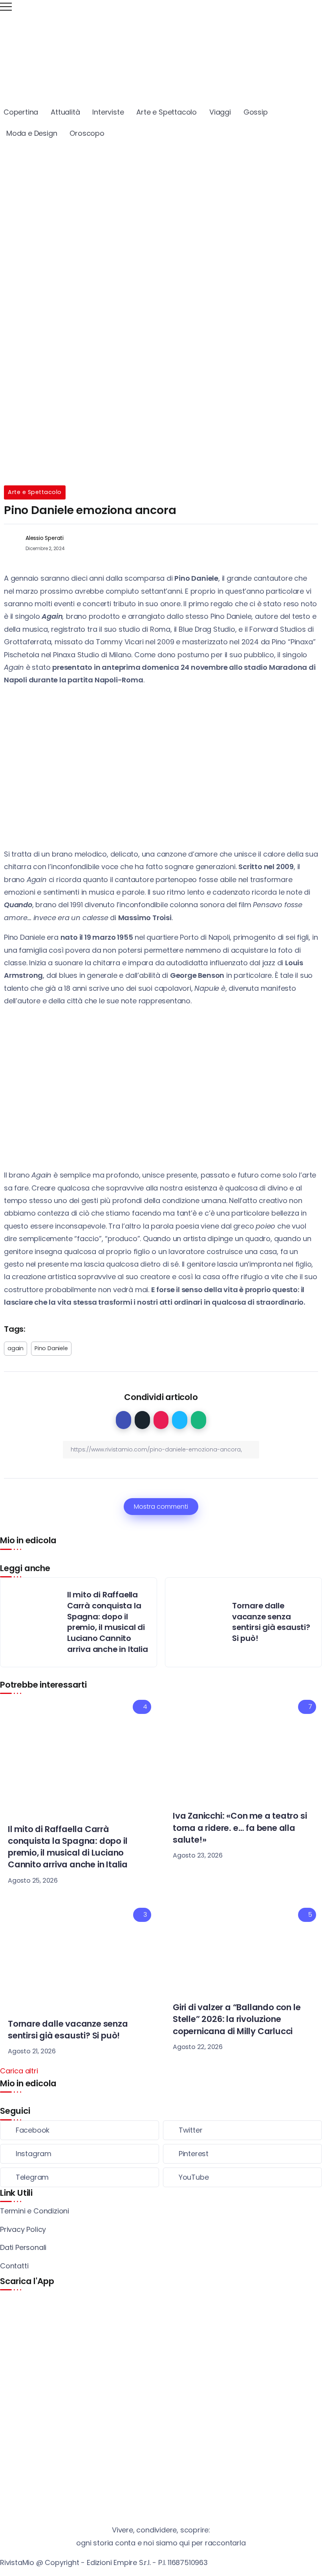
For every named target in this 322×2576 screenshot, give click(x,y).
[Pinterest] (242, 2154)
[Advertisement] (161, 203)
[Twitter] (242, 2130)
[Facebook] (80, 2130)
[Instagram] (80, 2154)
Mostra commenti (161, 1507)
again (16, 1348)
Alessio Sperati (45, 538)
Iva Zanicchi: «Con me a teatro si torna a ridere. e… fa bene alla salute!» (240, 1828)
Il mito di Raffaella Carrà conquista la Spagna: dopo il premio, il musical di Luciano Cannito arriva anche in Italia (108, 1622)
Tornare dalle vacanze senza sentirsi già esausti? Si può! (271, 1622)
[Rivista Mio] (161, 52)
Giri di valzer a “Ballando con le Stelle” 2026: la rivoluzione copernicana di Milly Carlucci (237, 2019)
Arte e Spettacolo (35, 492)
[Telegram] (80, 2177)
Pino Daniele (51, 1348)
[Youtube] (242, 2177)
